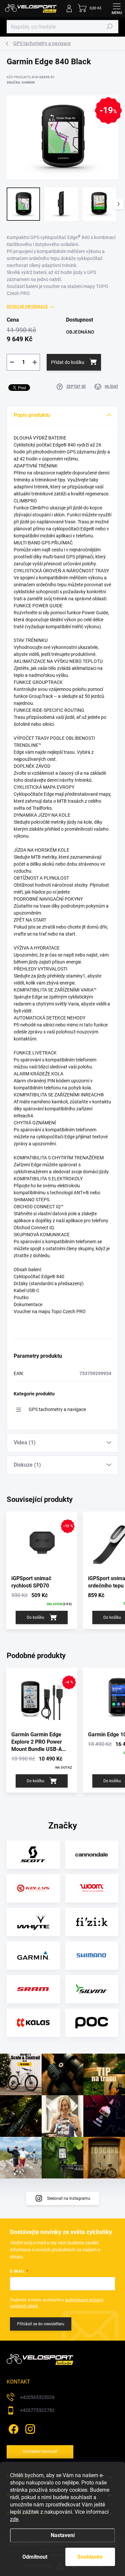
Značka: (21, 82)
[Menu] (117, 8)
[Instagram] (29, 2428)
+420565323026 (37, 2397)
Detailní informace (27, 307)
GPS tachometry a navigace (57, 1409)
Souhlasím (90, 2557)
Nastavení (63, 2535)
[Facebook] (12, 2428)
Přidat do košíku (68, 362)
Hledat (110, 27)
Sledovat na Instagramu (69, 2198)
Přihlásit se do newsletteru (41, 2324)
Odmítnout (35, 2557)
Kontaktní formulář (40, 2451)
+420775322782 (37, 2410)
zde (14, 2519)
